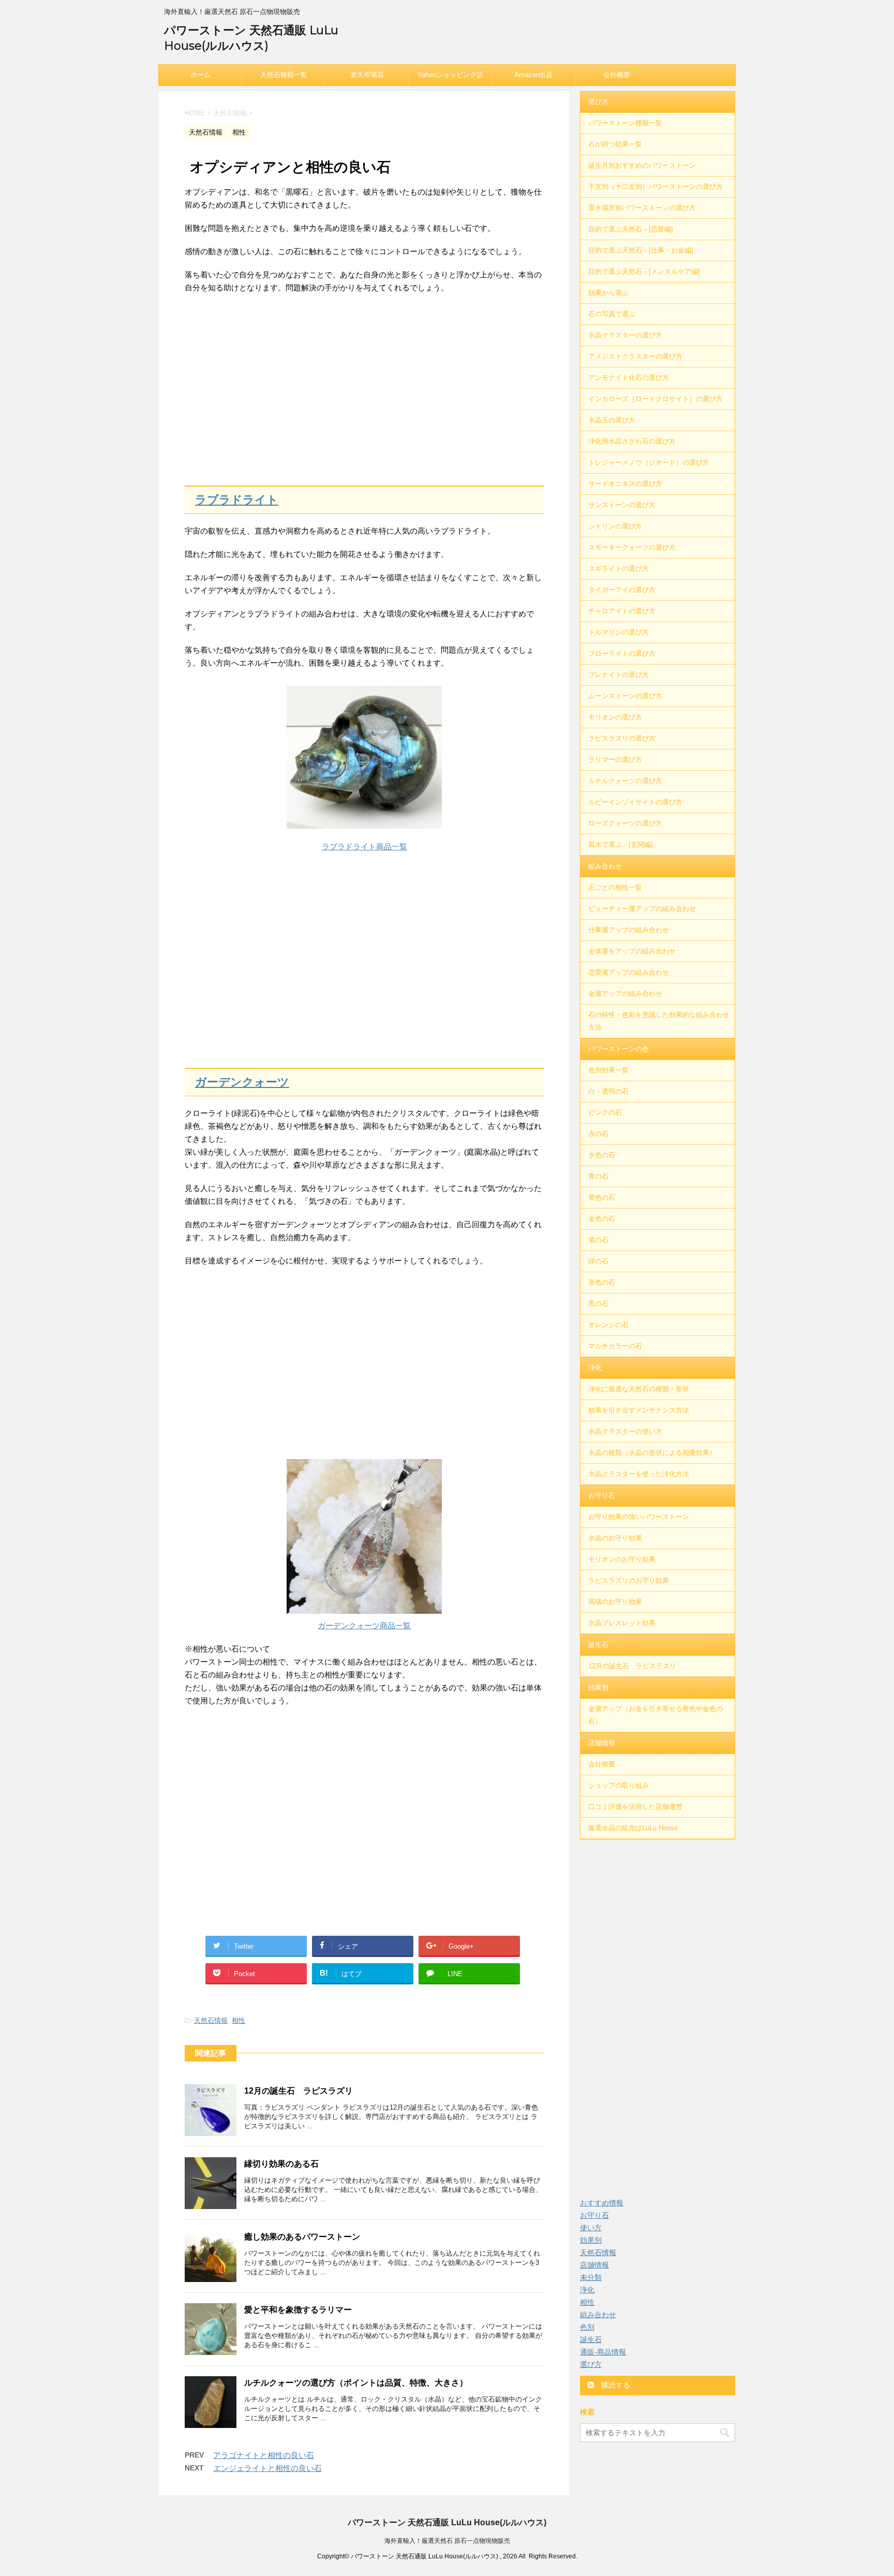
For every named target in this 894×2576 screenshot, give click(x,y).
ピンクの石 (605, 1113)
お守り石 (602, 1496)
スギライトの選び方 (619, 569)
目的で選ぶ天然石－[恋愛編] (631, 229)
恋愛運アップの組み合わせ (629, 972)
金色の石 (602, 1219)
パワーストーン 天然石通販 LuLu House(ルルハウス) (447, 2522)
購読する (615, 2385)
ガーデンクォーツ (242, 1082)
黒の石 (598, 1304)
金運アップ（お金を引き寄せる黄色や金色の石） (655, 1715)
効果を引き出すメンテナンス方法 (639, 1410)
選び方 (598, 102)
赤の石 (598, 1134)
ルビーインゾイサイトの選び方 (635, 802)
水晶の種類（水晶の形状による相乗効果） (652, 1453)
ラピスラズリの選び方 (622, 738)
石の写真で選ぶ (612, 314)
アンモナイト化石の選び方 (629, 378)
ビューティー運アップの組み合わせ (642, 909)
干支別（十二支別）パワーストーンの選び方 (655, 187)
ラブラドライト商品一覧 (364, 847)
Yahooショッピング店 (450, 75)
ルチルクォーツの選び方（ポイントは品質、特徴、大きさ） (356, 2383)
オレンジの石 (608, 1325)
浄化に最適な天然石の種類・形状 (639, 1389)
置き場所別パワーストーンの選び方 (642, 208)
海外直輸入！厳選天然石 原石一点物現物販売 (447, 2541)
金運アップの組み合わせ (625, 993)
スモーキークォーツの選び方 (632, 547)
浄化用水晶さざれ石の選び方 (632, 441)
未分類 (591, 2277)
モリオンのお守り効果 (622, 1559)
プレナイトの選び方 (619, 675)
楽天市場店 (367, 75)
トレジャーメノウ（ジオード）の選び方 (649, 462)
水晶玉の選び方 (612, 420)
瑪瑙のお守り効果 (615, 1602)
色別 (587, 2327)
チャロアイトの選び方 (622, 611)
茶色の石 (602, 1282)
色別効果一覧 (608, 1070)
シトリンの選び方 (615, 526)
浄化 (595, 1368)
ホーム (200, 75)
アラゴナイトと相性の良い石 (264, 2455)
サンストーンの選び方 (622, 505)
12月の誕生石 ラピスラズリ (299, 2091)
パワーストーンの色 (619, 1049)
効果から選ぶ (608, 293)
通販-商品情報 (603, 2352)
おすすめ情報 (602, 2203)
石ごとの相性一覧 (615, 887)
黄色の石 (602, 1197)
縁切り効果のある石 (281, 2164)
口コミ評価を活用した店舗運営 (635, 1807)
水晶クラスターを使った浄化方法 (639, 1474)
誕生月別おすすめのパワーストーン (642, 165)
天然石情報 (211, 2020)
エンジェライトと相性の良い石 (267, 2468)
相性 (239, 2020)
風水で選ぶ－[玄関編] (621, 844)
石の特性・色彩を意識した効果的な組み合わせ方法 (659, 1021)
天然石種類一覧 (284, 75)
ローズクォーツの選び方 (625, 823)
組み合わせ (605, 866)
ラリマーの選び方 (615, 760)
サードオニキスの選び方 (625, 484)
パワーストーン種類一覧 (625, 123)
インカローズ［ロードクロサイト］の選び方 (655, 399)
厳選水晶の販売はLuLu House (633, 1828)
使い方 (591, 2228)
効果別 (598, 1688)
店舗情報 (602, 1743)
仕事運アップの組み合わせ (629, 930)
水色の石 (602, 1155)
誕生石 (598, 1645)
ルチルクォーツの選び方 (625, 781)
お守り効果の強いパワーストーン (639, 1517)
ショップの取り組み (619, 1785)
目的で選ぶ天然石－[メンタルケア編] (644, 271)
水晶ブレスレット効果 (622, 1623)
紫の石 (598, 1240)
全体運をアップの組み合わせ (632, 951)
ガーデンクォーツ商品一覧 (364, 1625)
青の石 (598, 1176)
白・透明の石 (608, 1091)
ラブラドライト (237, 500)
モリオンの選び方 (615, 717)
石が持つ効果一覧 (615, 144)
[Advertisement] (364, 390)
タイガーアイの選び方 (622, 590)
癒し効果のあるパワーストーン (302, 2237)
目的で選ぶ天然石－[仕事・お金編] (641, 250)
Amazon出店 (533, 75)
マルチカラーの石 (615, 1346)
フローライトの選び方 (622, 653)
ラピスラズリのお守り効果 (629, 1580)
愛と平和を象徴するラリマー (298, 2310)
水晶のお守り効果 (615, 1538)
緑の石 (598, 1261)
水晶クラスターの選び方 (625, 335)
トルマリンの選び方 (619, 632)
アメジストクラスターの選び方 (635, 356)
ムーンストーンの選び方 (625, 696)
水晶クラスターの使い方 (625, 1431)
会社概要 (617, 75)
